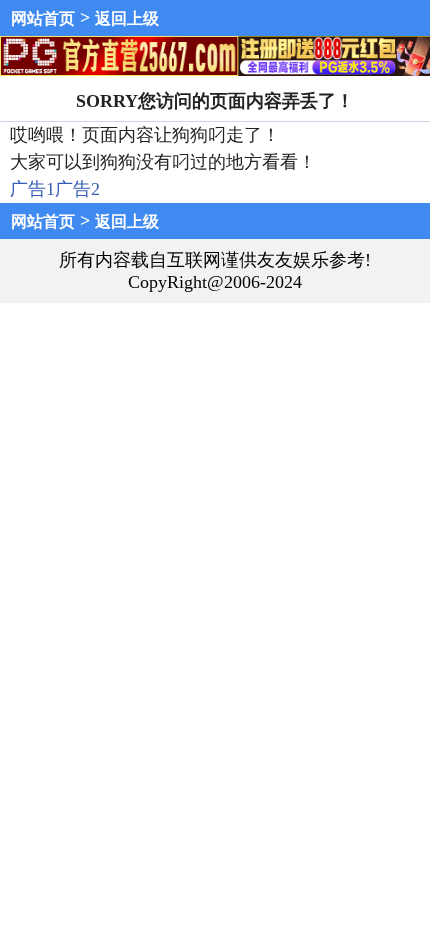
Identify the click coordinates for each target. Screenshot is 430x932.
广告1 (32, 189)
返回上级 (127, 18)
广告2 (77, 189)
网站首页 (43, 18)
